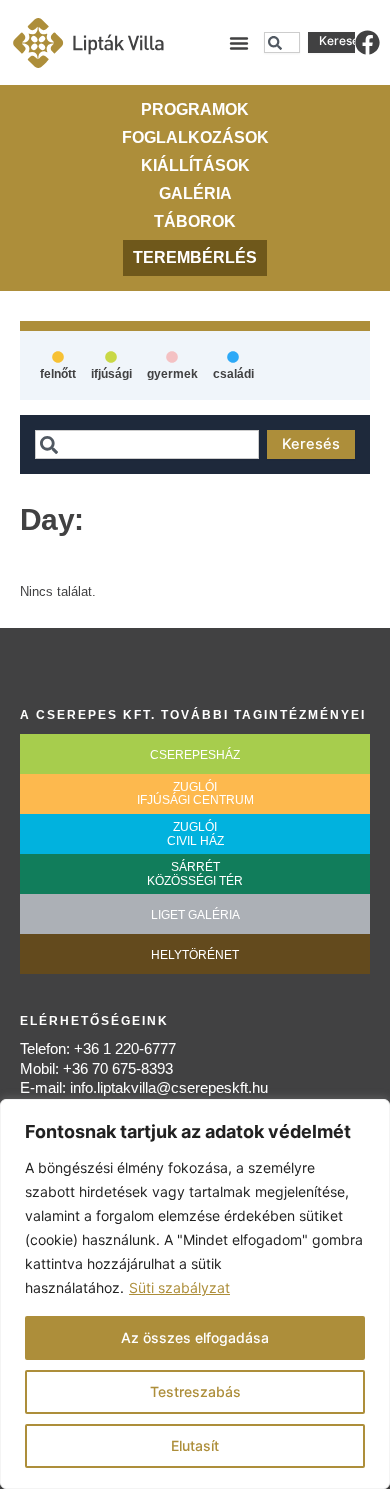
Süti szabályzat (179, 1287)
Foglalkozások (195, 137)
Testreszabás (195, 1391)
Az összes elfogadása (195, 1337)
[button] (239, 43)
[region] (195, 1294)
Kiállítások (195, 165)
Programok (195, 109)
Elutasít (195, 1445)
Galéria (195, 193)
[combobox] (282, 43)
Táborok (195, 221)
